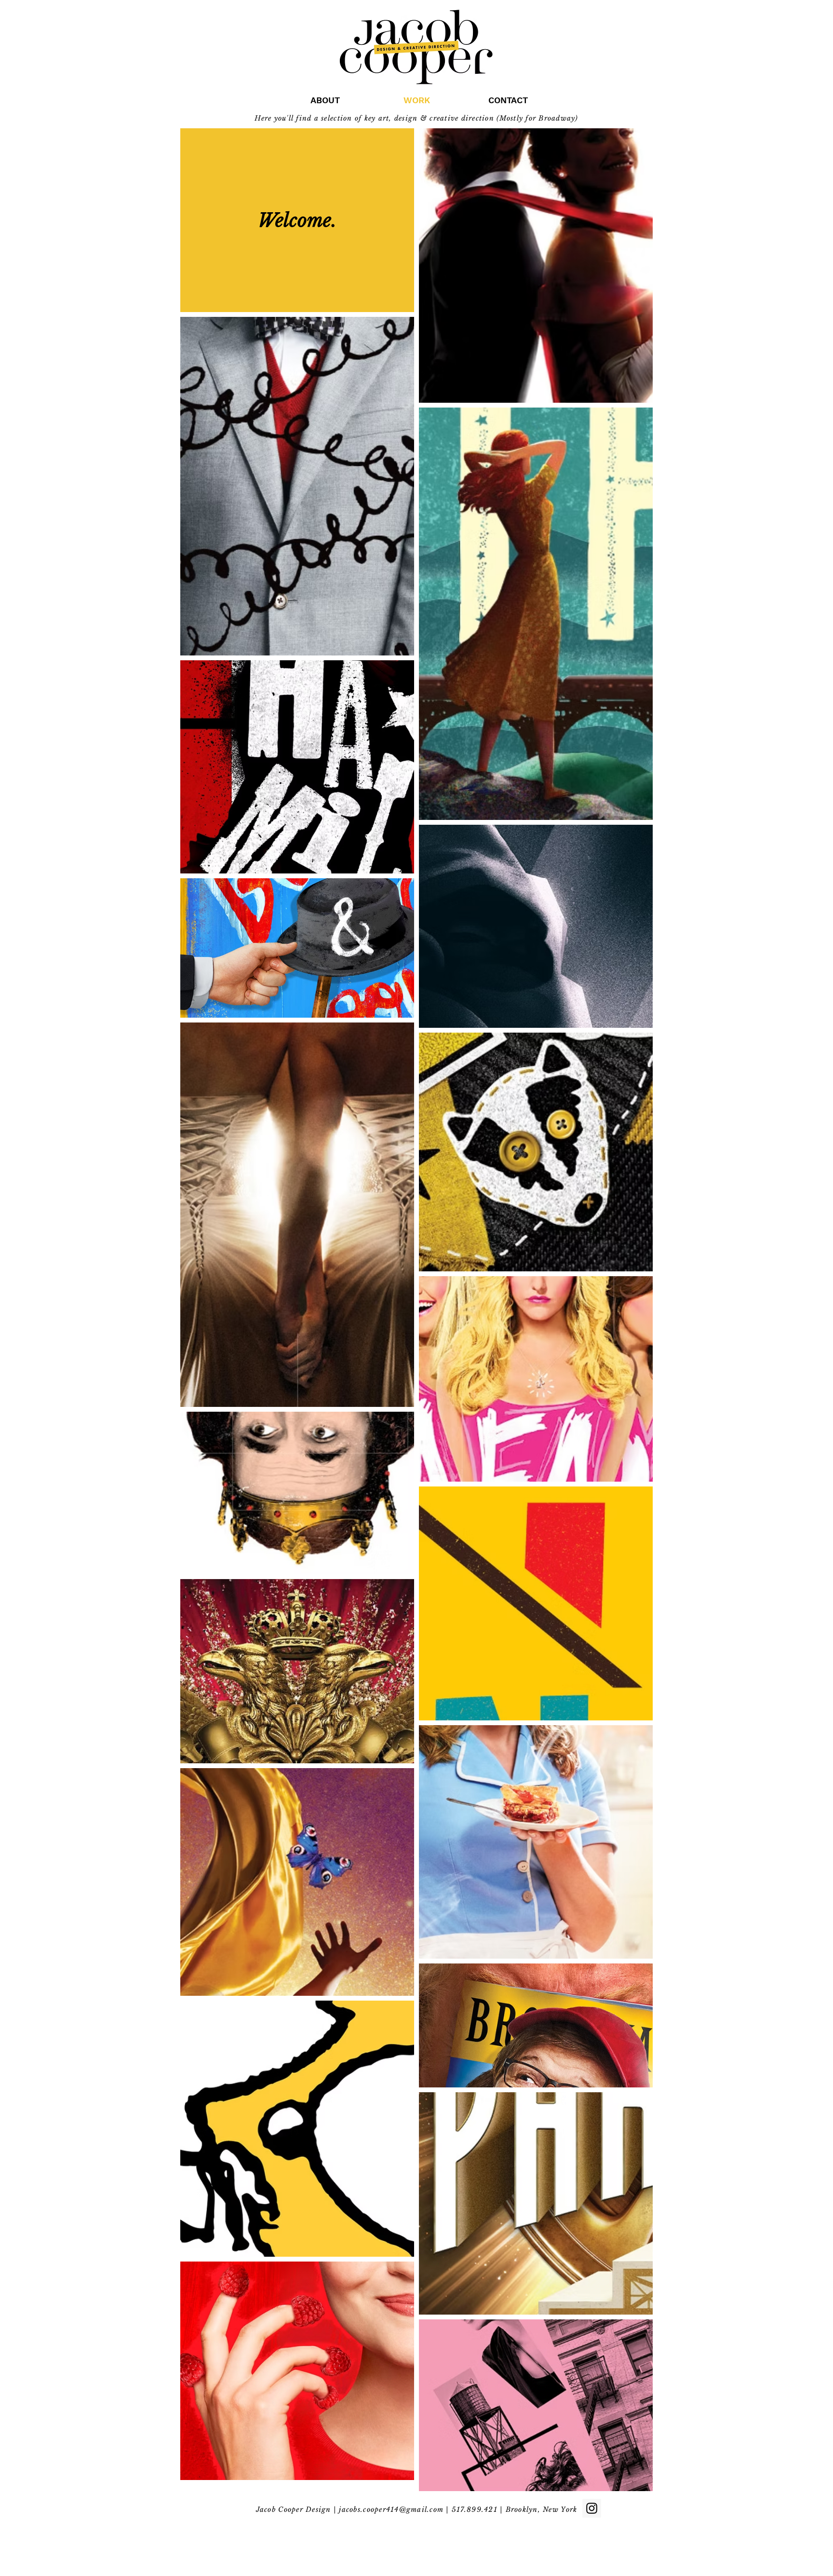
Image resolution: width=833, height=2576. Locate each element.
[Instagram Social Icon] (592, 2508)
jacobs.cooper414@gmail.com (391, 2509)
